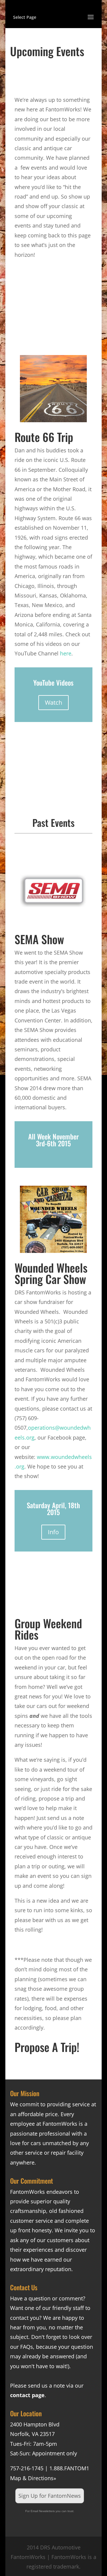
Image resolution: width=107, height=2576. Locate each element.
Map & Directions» (33, 2478)
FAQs (27, 2347)
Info (53, 1532)
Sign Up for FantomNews (50, 2496)
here (66, 653)
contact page (27, 2395)
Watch (53, 702)
